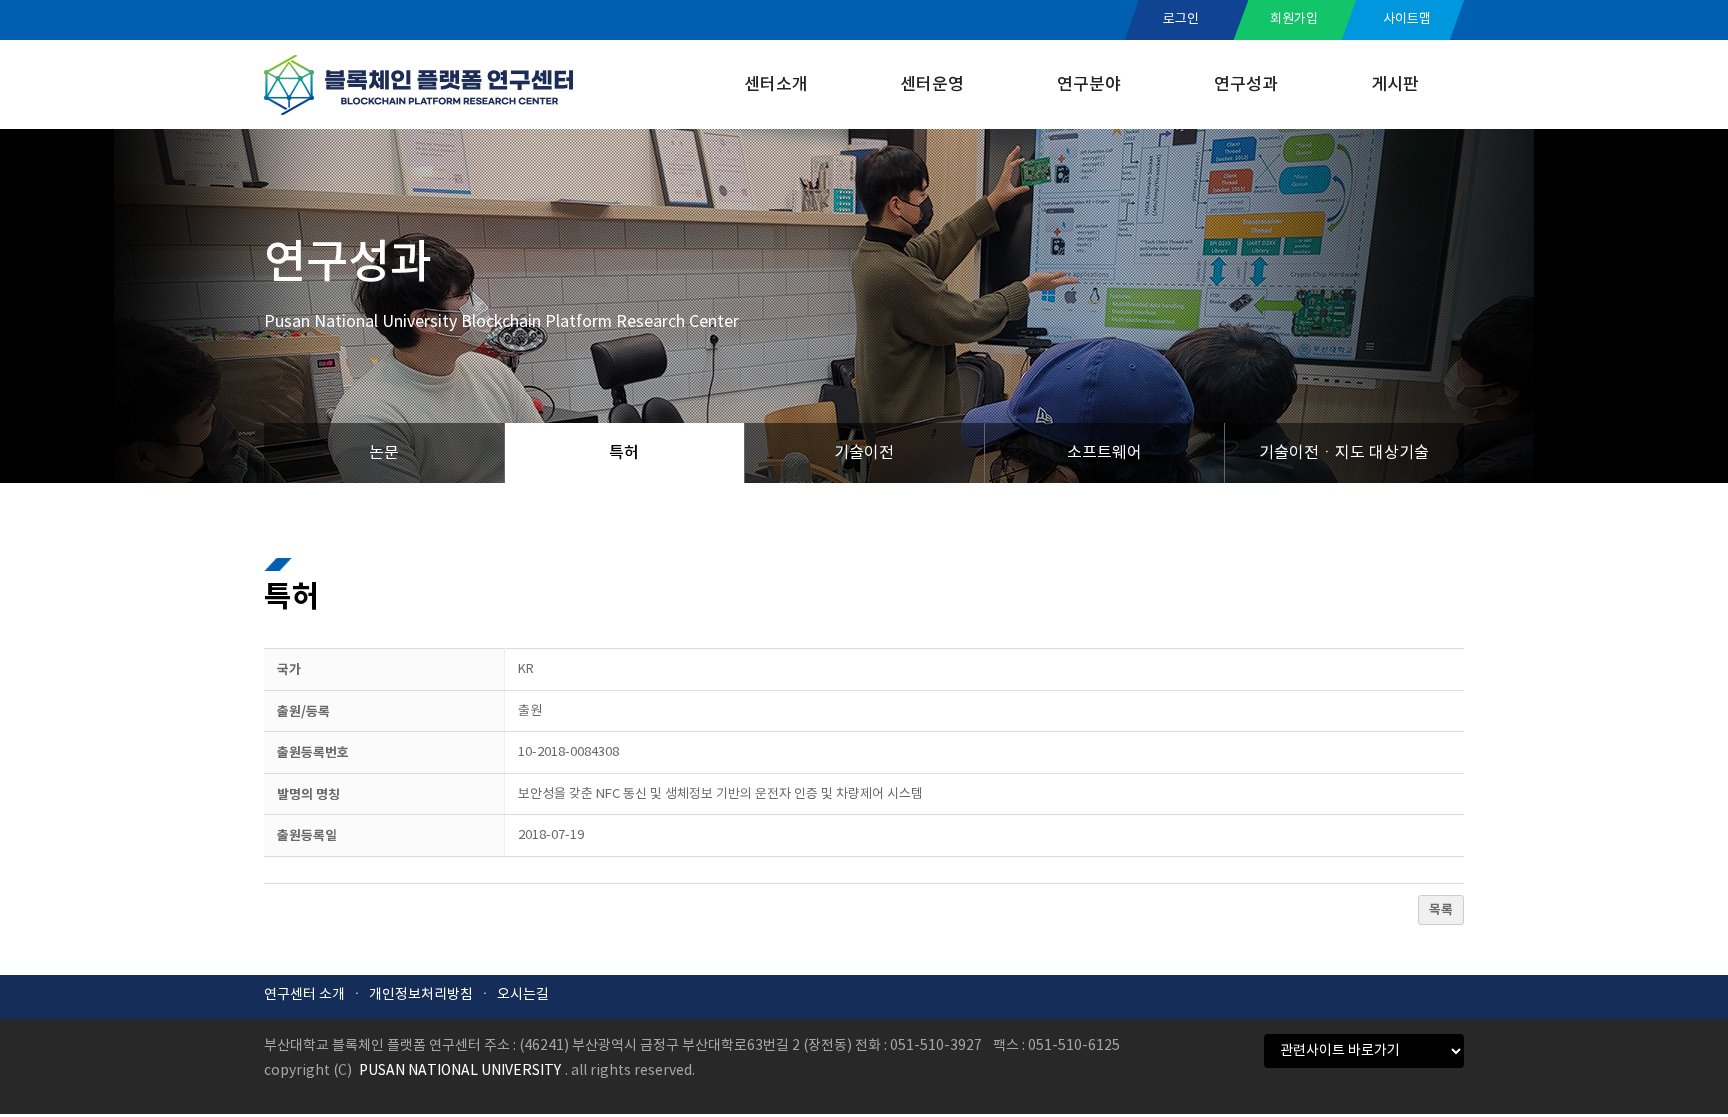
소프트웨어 (1104, 453)
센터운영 (932, 85)
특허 (624, 453)
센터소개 (776, 85)
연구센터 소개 (304, 995)
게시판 (1395, 85)
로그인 (1181, 19)
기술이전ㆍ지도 (1344, 453)
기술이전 (864, 453)
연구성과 (1246, 85)
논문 (384, 453)
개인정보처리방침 (421, 995)
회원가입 (1294, 19)
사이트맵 (1407, 19)
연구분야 (1089, 85)
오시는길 (523, 995)
